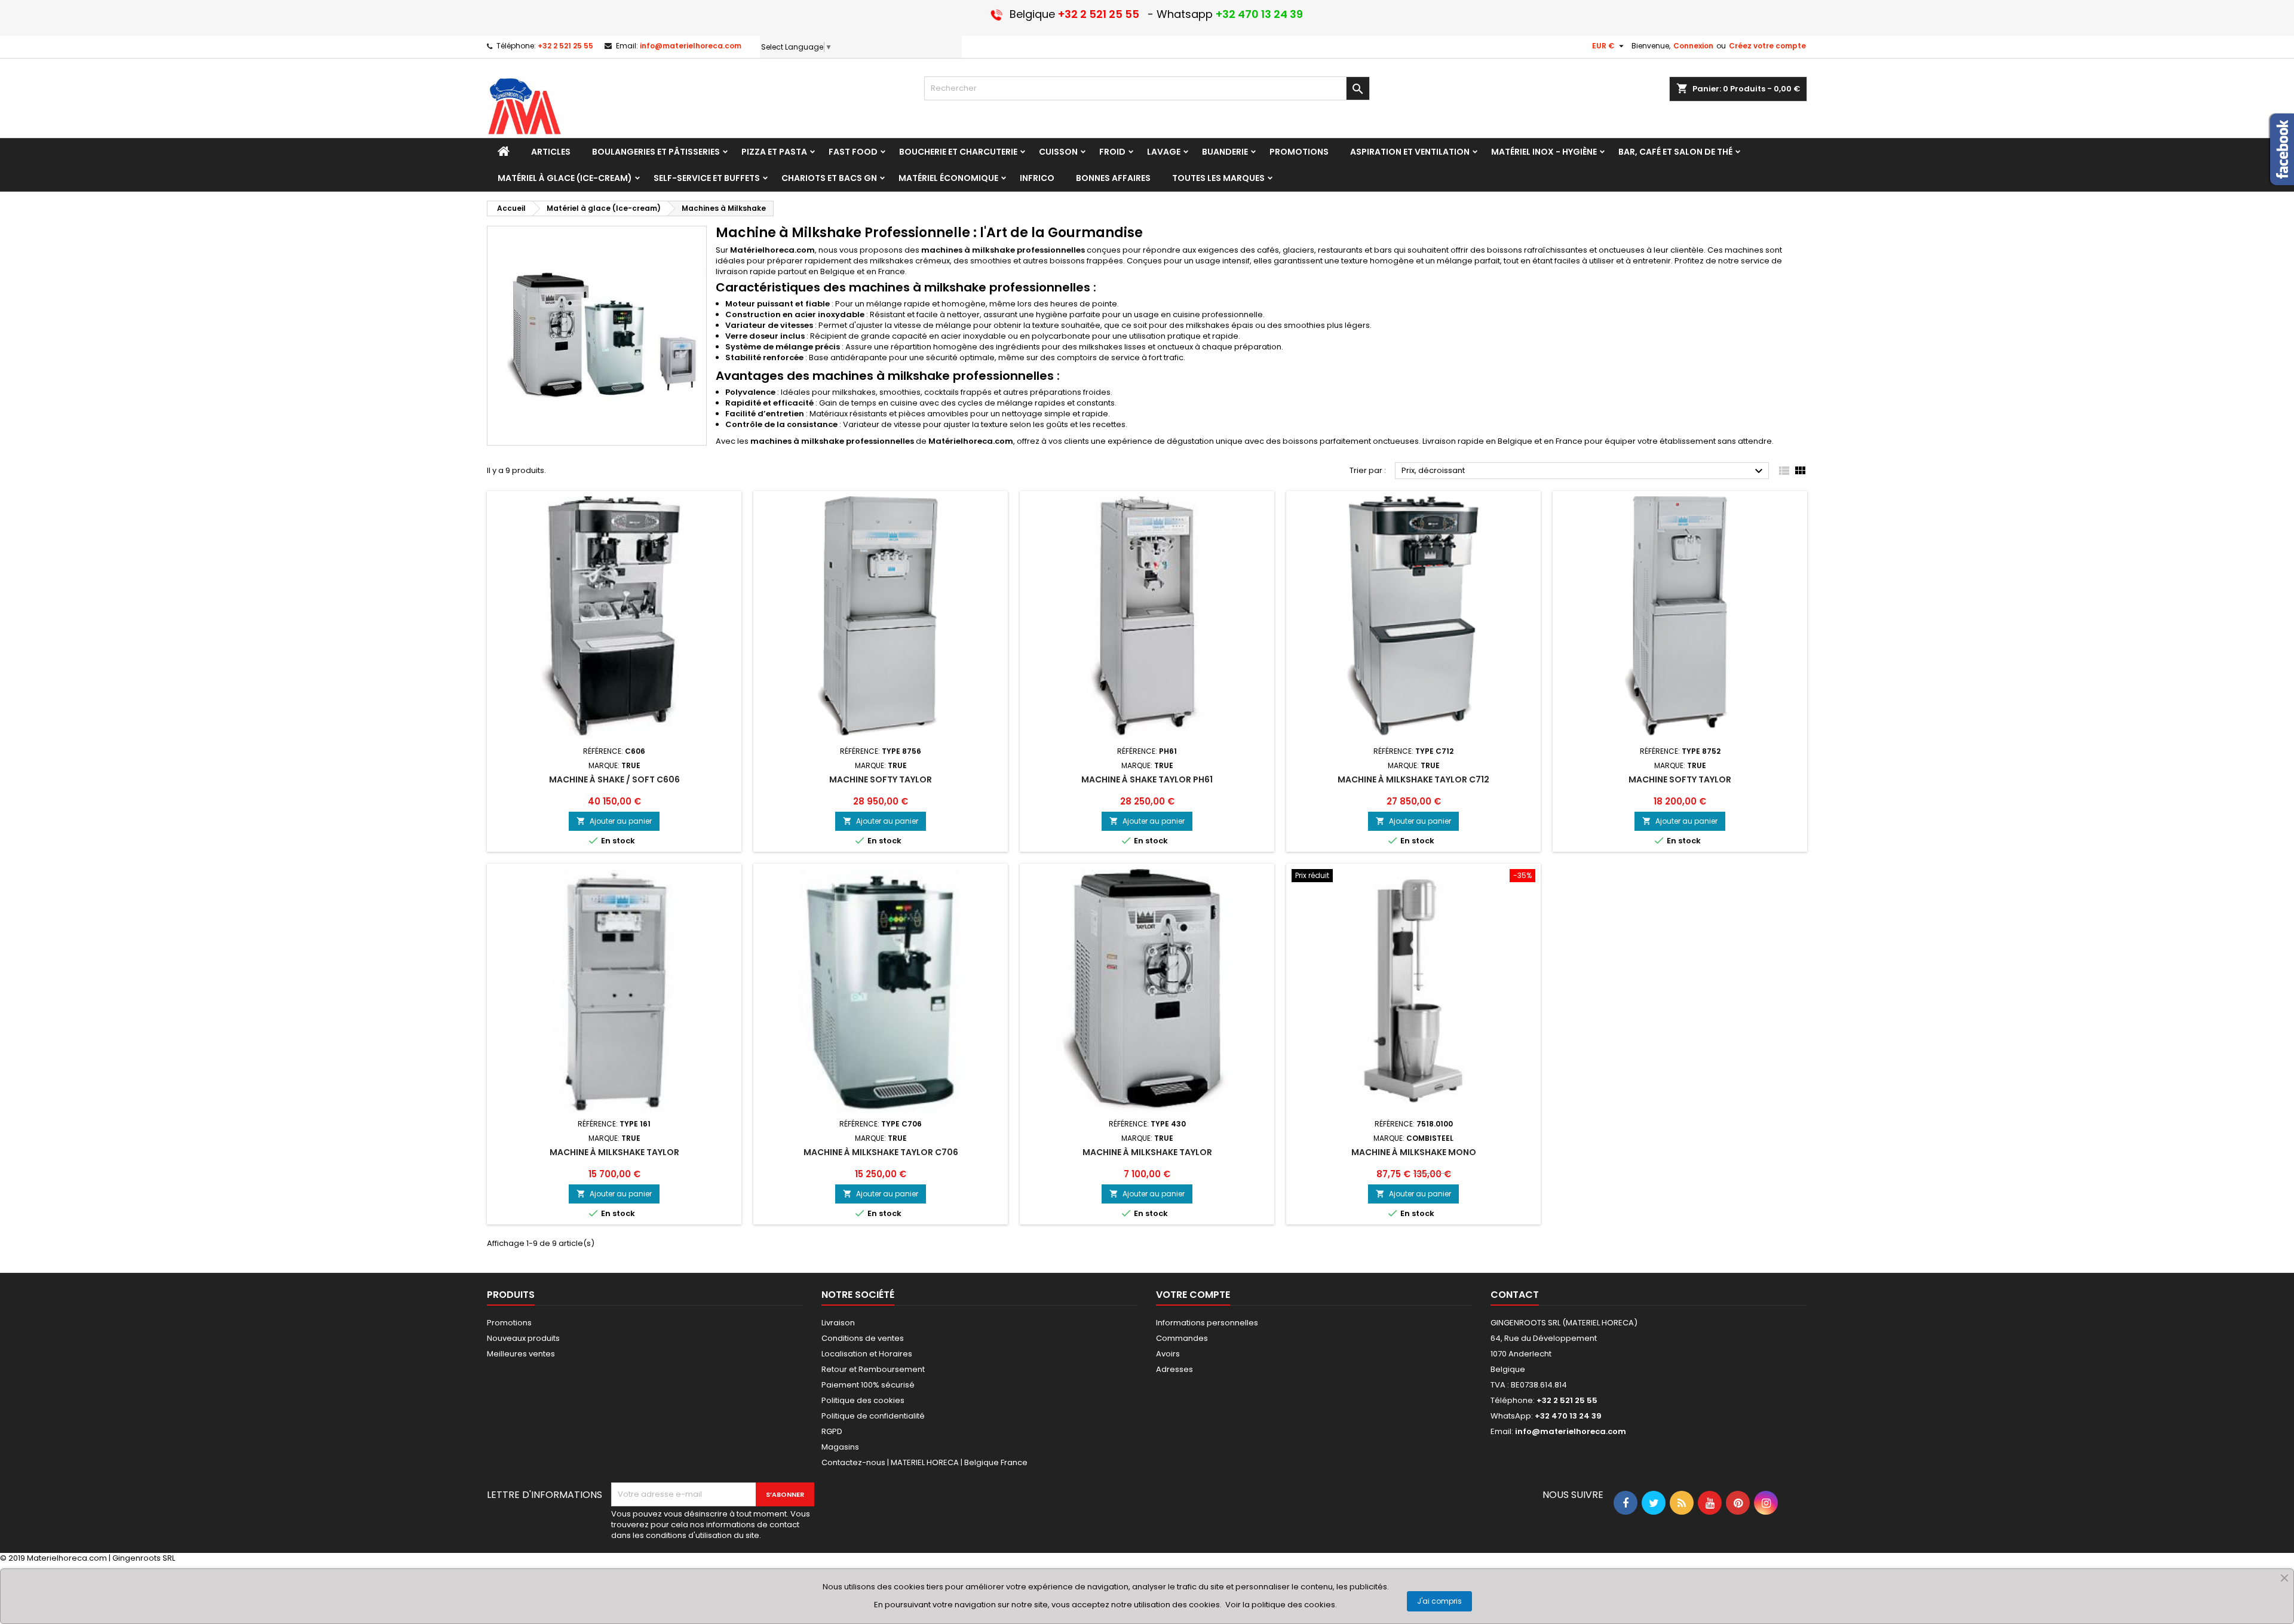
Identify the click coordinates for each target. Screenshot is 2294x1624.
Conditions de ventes (863, 1338)
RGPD (832, 1431)
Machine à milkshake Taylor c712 (1413, 779)
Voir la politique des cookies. (1281, 1605)
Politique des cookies (863, 1400)
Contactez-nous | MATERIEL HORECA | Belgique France (924, 1462)
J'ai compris (1439, 1601)
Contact (1515, 1295)
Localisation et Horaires (867, 1354)
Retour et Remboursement (873, 1369)
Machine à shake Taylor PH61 (1147, 779)
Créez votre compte (1767, 46)
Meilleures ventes (521, 1354)
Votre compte (1193, 1295)
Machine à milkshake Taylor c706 (881, 1152)
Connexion (1693, 46)
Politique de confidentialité (873, 1416)
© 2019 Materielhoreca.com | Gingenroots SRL (88, 1558)
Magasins (840, 1447)
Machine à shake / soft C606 (614, 779)
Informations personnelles (1207, 1323)
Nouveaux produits (523, 1338)
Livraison (838, 1323)
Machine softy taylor (881, 779)
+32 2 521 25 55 (565, 46)
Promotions (509, 1323)
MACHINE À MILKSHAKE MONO (1414, 1152)
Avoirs (1168, 1354)
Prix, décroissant (1584, 471)
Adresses (1174, 1369)
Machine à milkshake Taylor (614, 1152)
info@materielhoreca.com (691, 46)
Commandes (1182, 1338)
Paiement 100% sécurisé (868, 1385)
